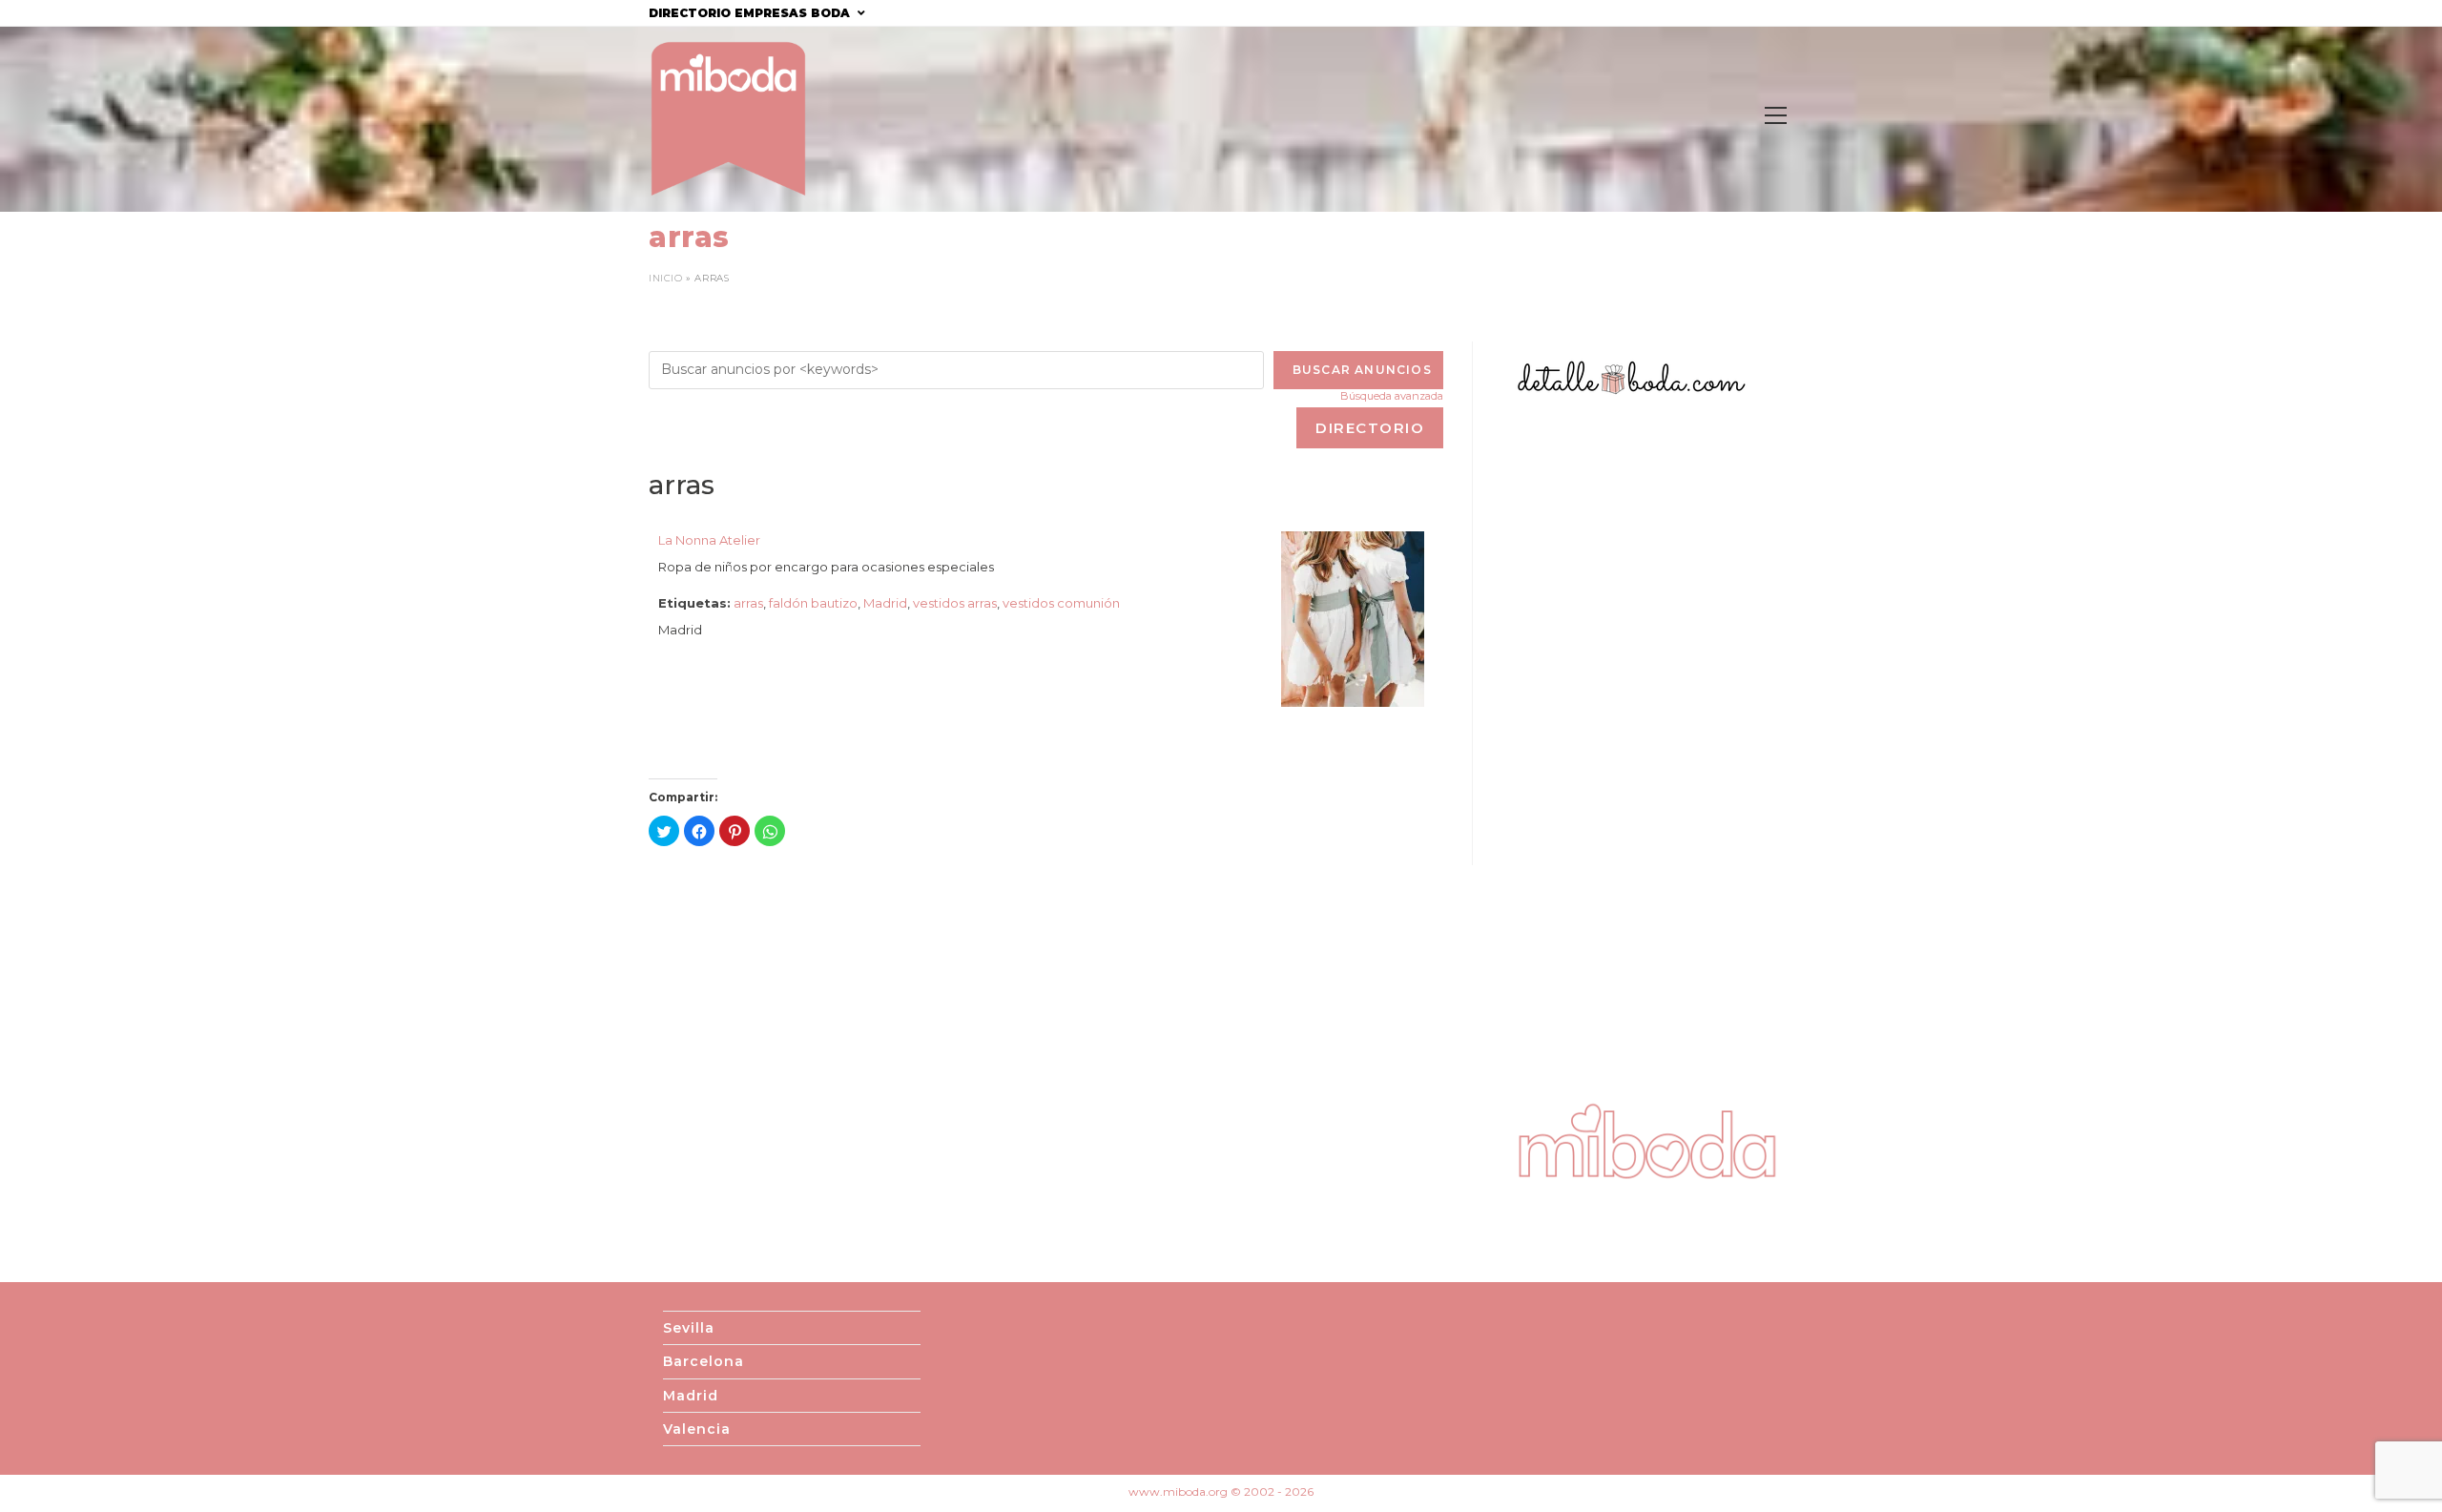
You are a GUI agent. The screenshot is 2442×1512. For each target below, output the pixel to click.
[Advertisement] (1647, 748)
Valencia (697, 1429)
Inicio (666, 278)
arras (748, 603)
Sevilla (689, 1328)
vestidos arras (955, 603)
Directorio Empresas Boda (751, 13)
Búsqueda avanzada (1392, 396)
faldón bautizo (813, 603)
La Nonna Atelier (709, 540)
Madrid (885, 603)
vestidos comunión (1061, 603)
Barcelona (704, 1361)
